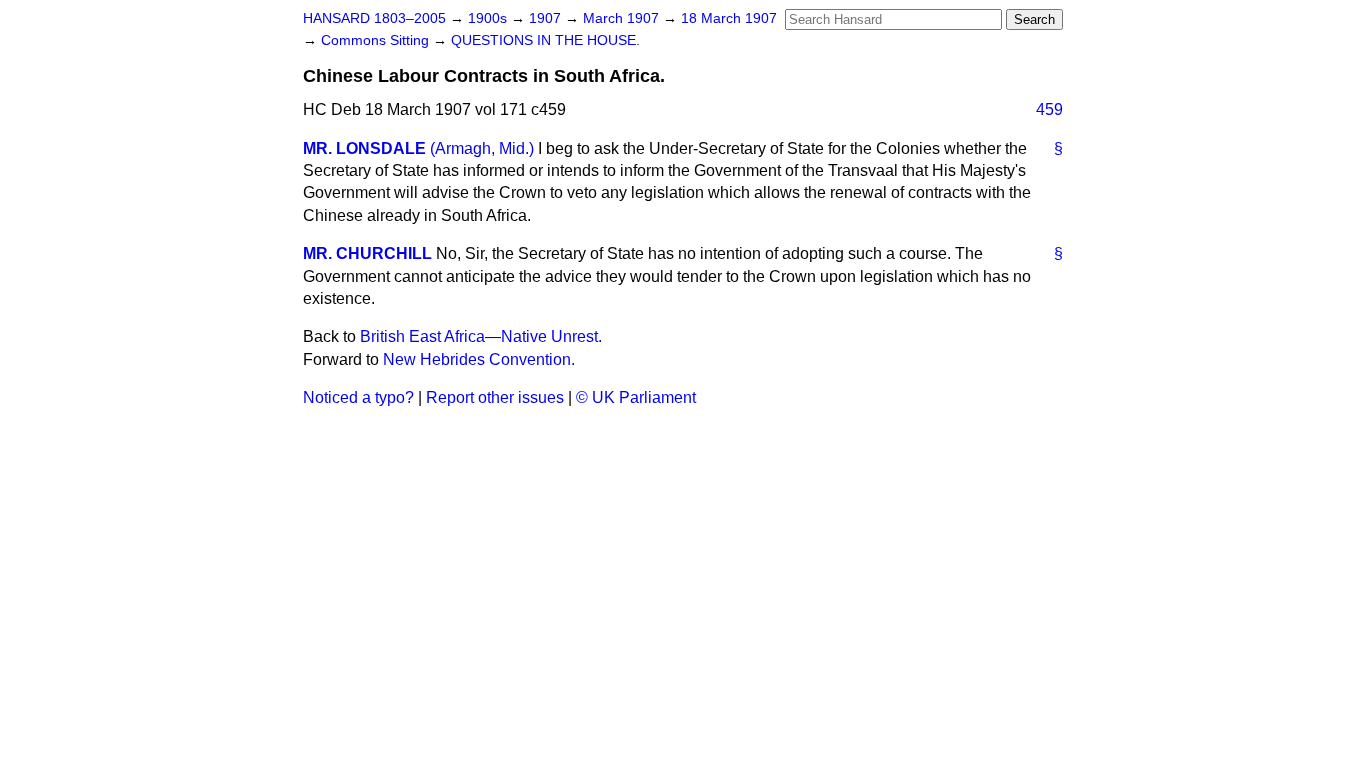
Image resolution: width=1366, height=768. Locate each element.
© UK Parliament (636, 397)
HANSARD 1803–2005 (374, 18)
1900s (489, 18)
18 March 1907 (729, 18)
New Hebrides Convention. (479, 359)
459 (1049, 109)
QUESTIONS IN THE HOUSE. (545, 40)
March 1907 (623, 18)
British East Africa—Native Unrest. (481, 336)
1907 (547, 18)
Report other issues (495, 397)
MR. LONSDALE (364, 148)
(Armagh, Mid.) (482, 148)
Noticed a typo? (358, 397)
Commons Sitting (377, 40)
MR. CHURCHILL (367, 253)
